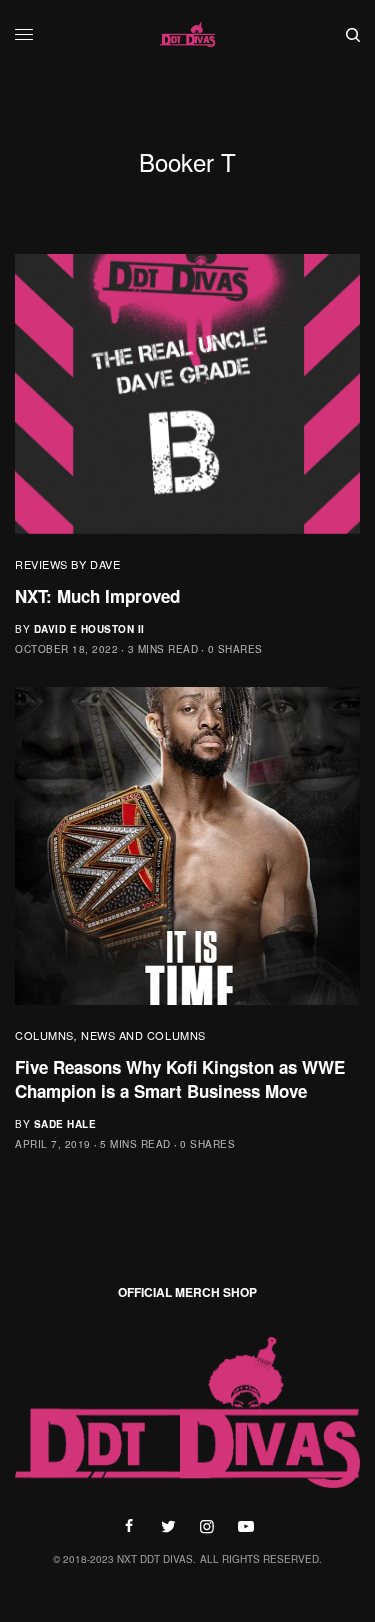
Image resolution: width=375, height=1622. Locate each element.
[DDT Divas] (188, 35)
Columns (44, 1035)
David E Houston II (89, 629)
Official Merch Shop (187, 1292)
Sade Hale (65, 1124)
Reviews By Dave (67, 564)
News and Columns (143, 1035)
